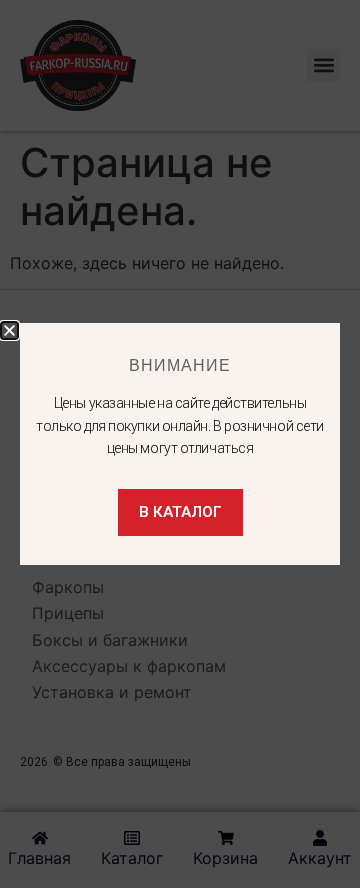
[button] (9, 330)
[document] (180, 444)
